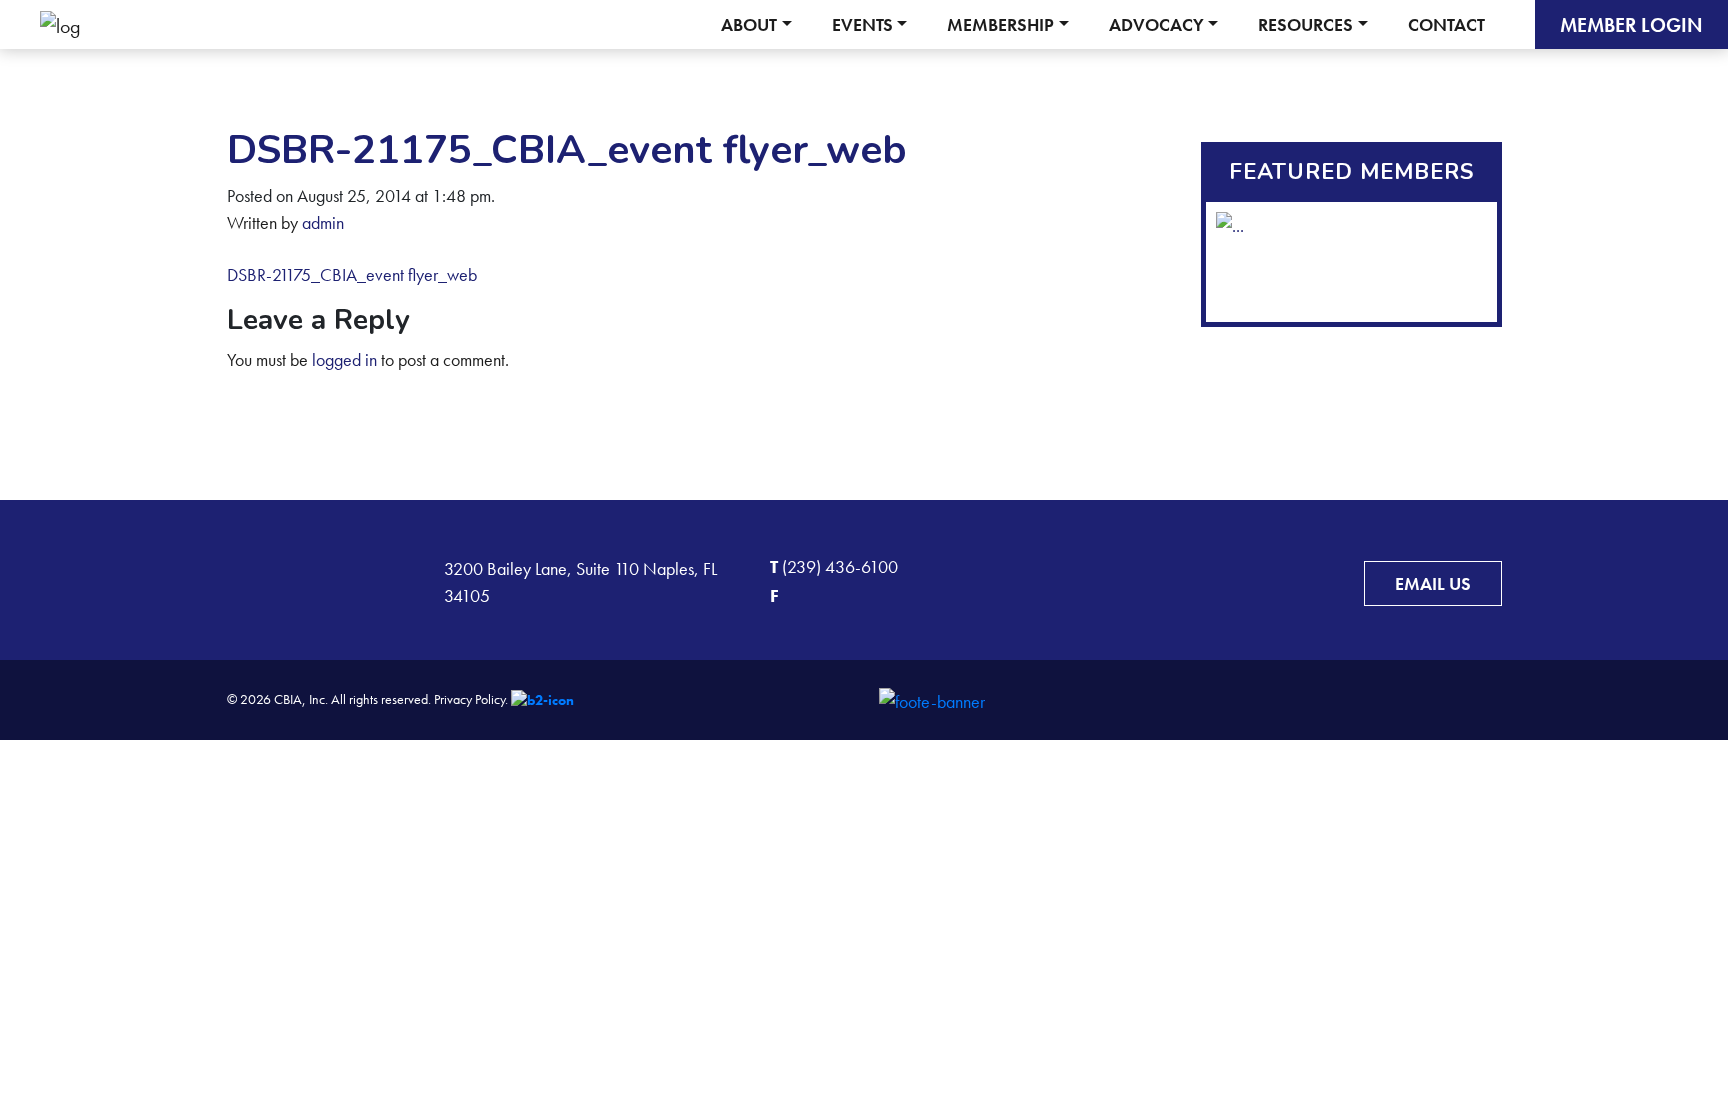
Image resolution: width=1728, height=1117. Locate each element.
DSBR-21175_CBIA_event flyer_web (352, 274)
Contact (1446, 24)
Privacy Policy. (471, 699)
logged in (344, 359)
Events (862, 24)
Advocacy (1156, 24)
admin (323, 222)
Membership (1000, 24)
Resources (1305, 24)
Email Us (1433, 583)
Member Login (1631, 25)
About (749, 24)
